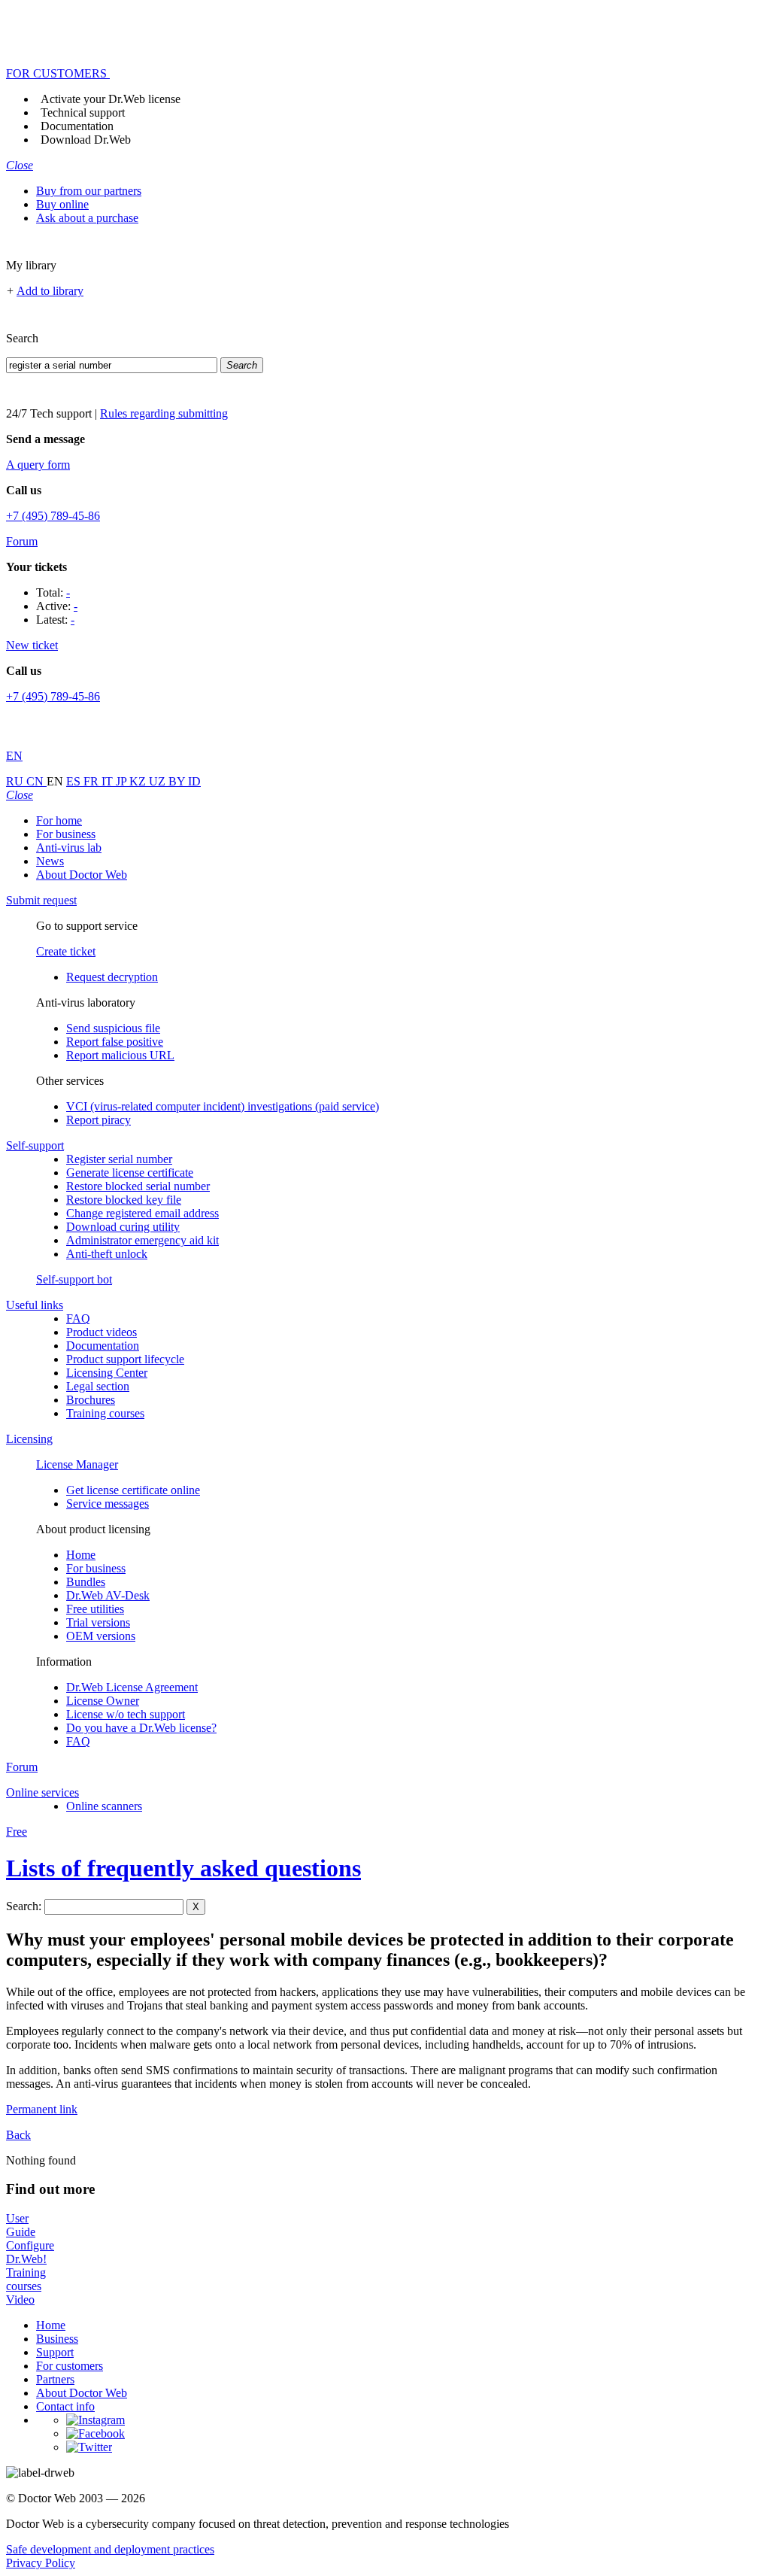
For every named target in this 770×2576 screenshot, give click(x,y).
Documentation (77, 126)
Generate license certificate (130, 1173)
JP (123, 781)
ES (75, 781)
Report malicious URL (120, 1055)
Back (18, 2135)
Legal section (98, 1386)
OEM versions (101, 1636)
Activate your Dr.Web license (111, 99)
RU (16, 781)
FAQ (78, 1318)
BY (178, 781)
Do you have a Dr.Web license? (141, 1728)
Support (55, 2352)
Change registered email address (142, 1213)
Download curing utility (123, 1227)
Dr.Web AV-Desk (108, 1595)
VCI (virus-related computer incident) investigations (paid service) (223, 1106)
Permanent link (42, 2109)
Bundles (86, 1582)
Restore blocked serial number (138, 1186)
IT (109, 781)
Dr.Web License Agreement (132, 1687)
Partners (55, 2379)
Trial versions (98, 1622)
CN (36, 781)
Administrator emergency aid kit (142, 1240)
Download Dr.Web (86, 140)
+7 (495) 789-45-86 (53, 516)
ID (194, 781)
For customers (70, 2366)
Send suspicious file (113, 1028)
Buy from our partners (89, 191)
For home (59, 820)
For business (66, 834)
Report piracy (99, 1120)
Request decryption (112, 977)
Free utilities (95, 1609)
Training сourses (105, 1413)
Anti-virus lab (69, 848)
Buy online (62, 204)
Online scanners (104, 1806)
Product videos (102, 1332)
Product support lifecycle (125, 1359)
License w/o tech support (126, 1714)
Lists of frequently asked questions (183, 1868)
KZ (139, 781)
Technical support (83, 112)
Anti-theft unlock (107, 1254)
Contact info (65, 2406)
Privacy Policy (41, 2563)
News (50, 861)
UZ (159, 781)
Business (57, 2339)
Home (81, 1555)
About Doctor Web (82, 875)
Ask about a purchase (87, 218)
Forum (22, 541)
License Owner (103, 1701)
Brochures (91, 1400)
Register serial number (119, 1159)
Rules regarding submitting (164, 413)
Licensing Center (107, 1373)
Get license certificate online (133, 1490)
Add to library (50, 291)
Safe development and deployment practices (110, 2549)
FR (92, 781)
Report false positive (115, 1042)
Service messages (108, 1504)
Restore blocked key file (124, 1200)
